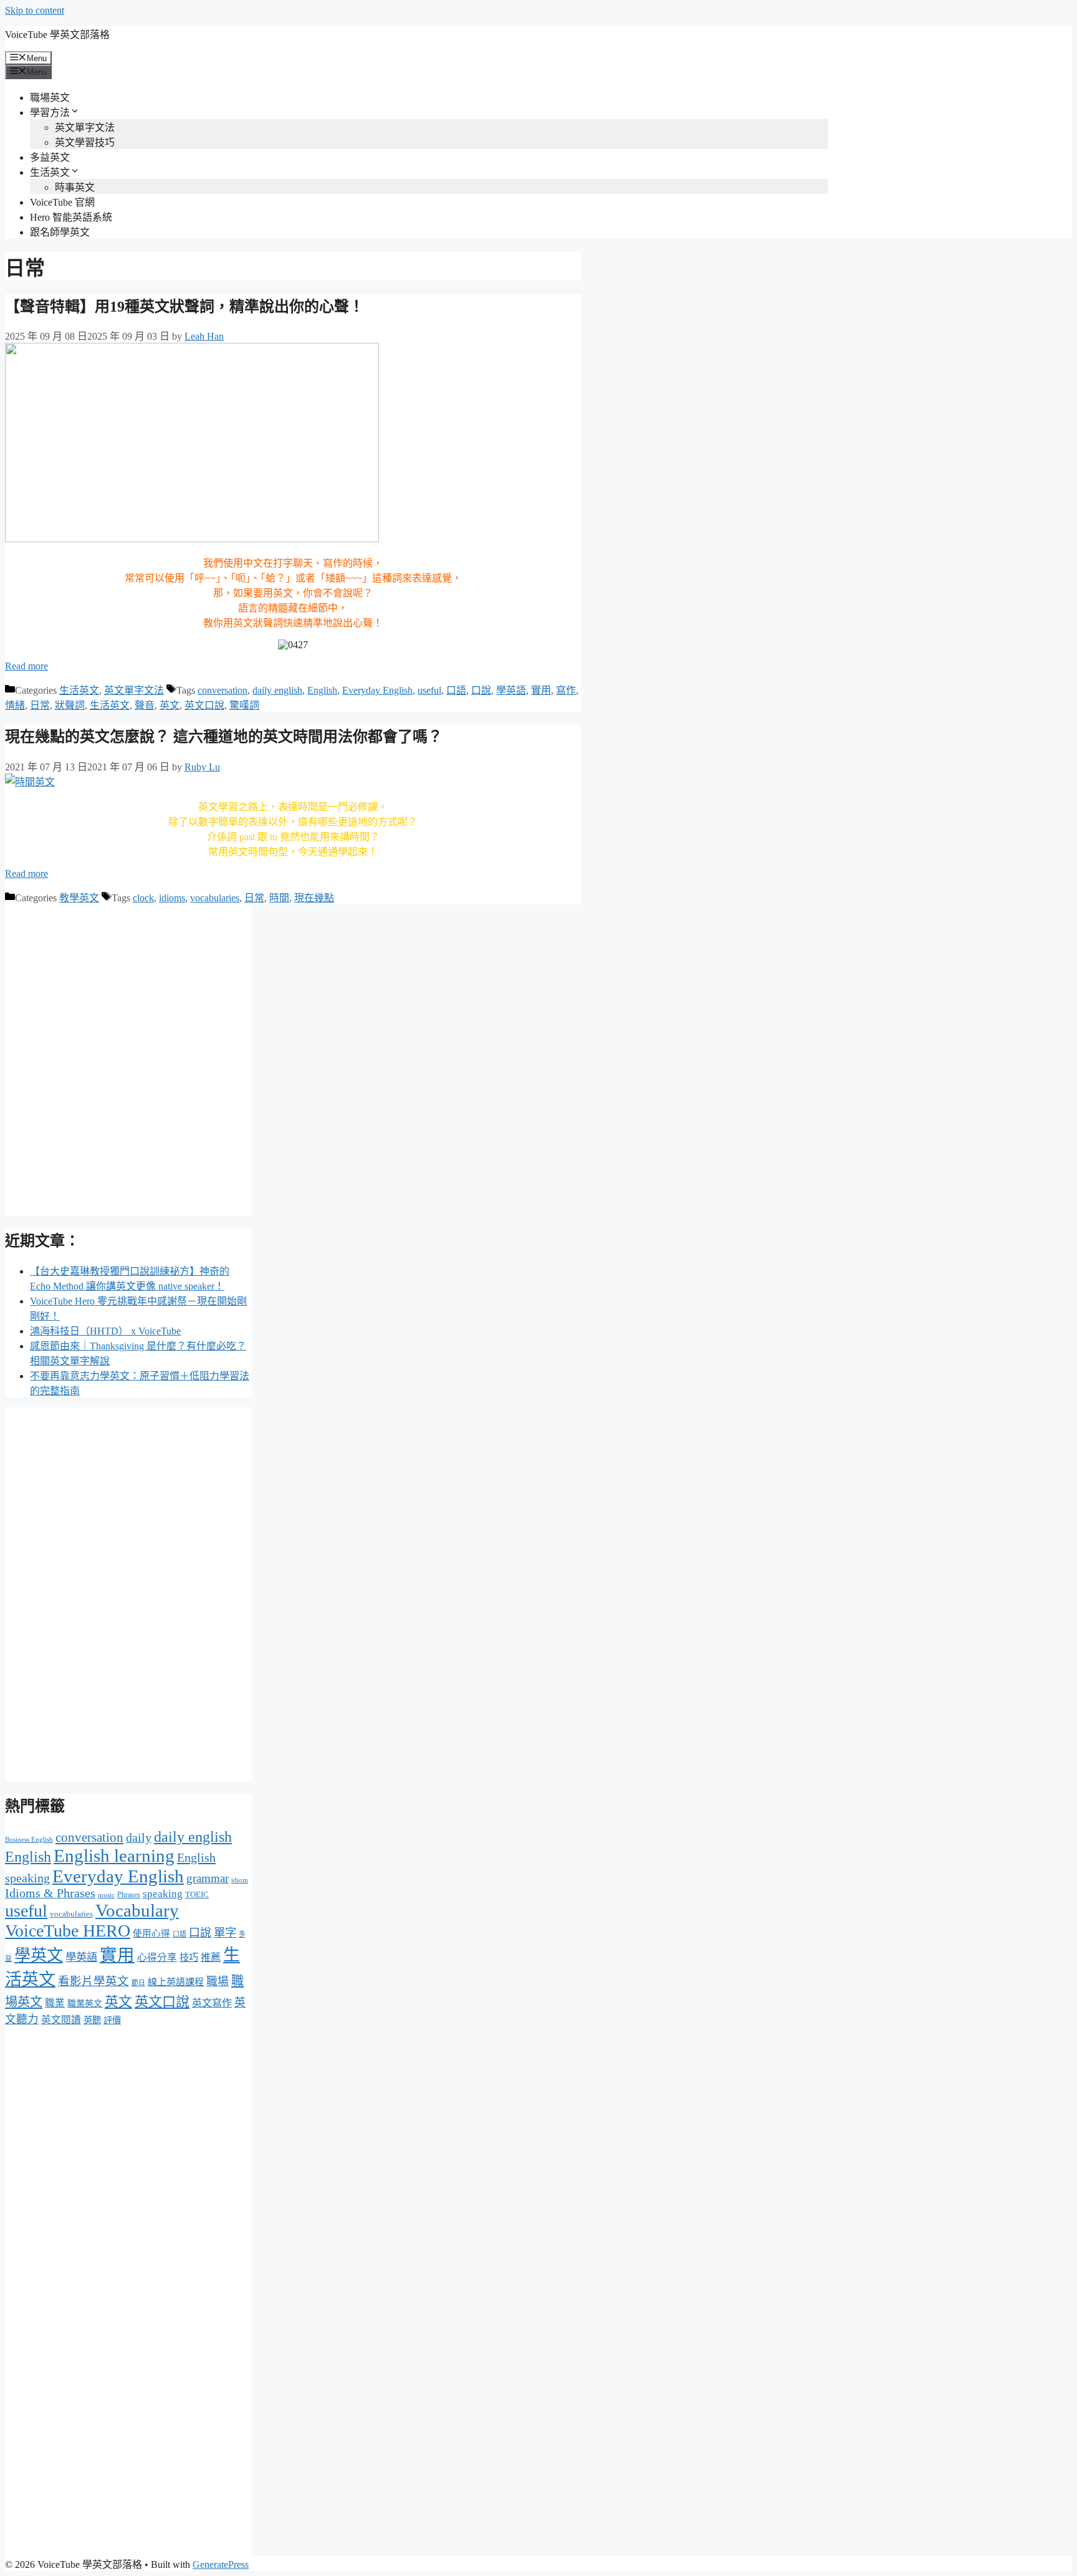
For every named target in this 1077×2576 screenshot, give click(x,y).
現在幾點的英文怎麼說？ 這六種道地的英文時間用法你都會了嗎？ (224, 737)
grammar (208, 1878)
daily (139, 1838)
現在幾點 (314, 898)
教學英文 (79, 898)
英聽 (92, 2020)
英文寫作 (212, 2003)
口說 (481, 690)
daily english (277, 690)
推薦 (211, 1957)
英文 (170, 705)
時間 (279, 898)
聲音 (145, 705)
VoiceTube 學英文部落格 (57, 35)
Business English (29, 1840)
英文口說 (204, 705)
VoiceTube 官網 (62, 202)
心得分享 (157, 1957)
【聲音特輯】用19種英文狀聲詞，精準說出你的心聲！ (184, 307)
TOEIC (197, 1894)
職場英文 (50, 98)
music (106, 1895)
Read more (26, 666)
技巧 (189, 1957)
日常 (40, 705)
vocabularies (215, 898)
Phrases (129, 1895)
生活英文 (50, 172)
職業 (55, 2003)
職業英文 (85, 2004)
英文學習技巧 (85, 142)
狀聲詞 (70, 705)
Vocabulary (137, 1910)
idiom (240, 1880)
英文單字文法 (85, 127)
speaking (163, 1894)
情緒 (15, 705)
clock (143, 898)
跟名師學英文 (60, 232)
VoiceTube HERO (68, 1931)
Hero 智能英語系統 (71, 217)
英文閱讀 (61, 2020)
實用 (541, 690)
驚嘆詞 (244, 705)
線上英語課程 (176, 1982)
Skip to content (35, 10)
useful (429, 690)
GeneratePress (221, 2564)
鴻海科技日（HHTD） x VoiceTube (105, 1331)
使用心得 (151, 1933)
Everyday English (377, 690)
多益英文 (50, 157)
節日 (138, 1983)
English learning (114, 1855)
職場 (218, 1981)
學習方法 (50, 113)
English (322, 690)
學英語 (511, 690)
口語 (456, 690)
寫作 (566, 690)
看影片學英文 (93, 1981)
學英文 (39, 1956)
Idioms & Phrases (50, 1893)
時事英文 (75, 187)
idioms (172, 898)
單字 (225, 1933)
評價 (112, 2020)
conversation (223, 690)
